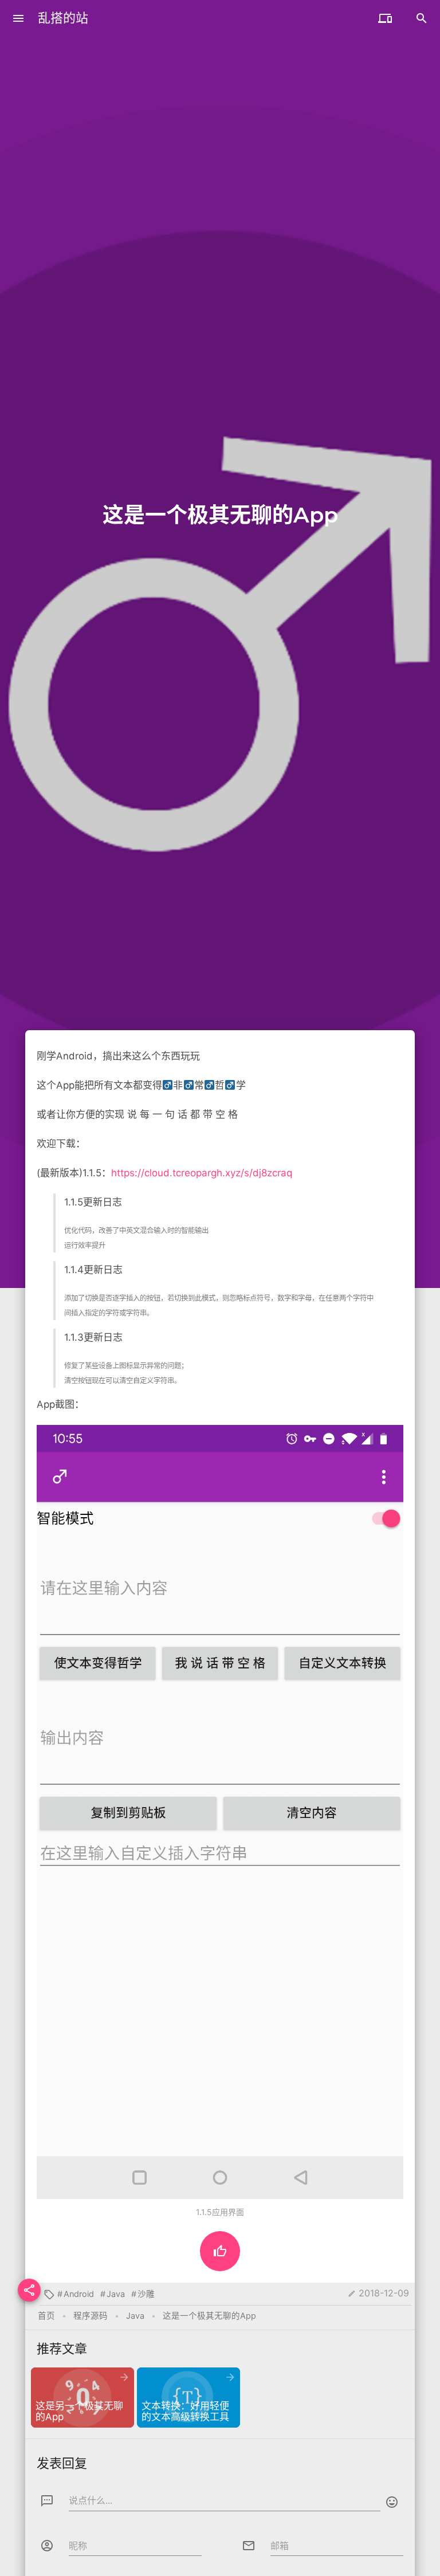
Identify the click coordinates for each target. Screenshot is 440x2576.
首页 (46, 2316)
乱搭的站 (63, 18)
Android (79, 2294)
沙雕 (146, 2294)
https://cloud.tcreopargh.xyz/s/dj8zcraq (202, 1173)
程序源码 (91, 2316)
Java (116, 2294)
